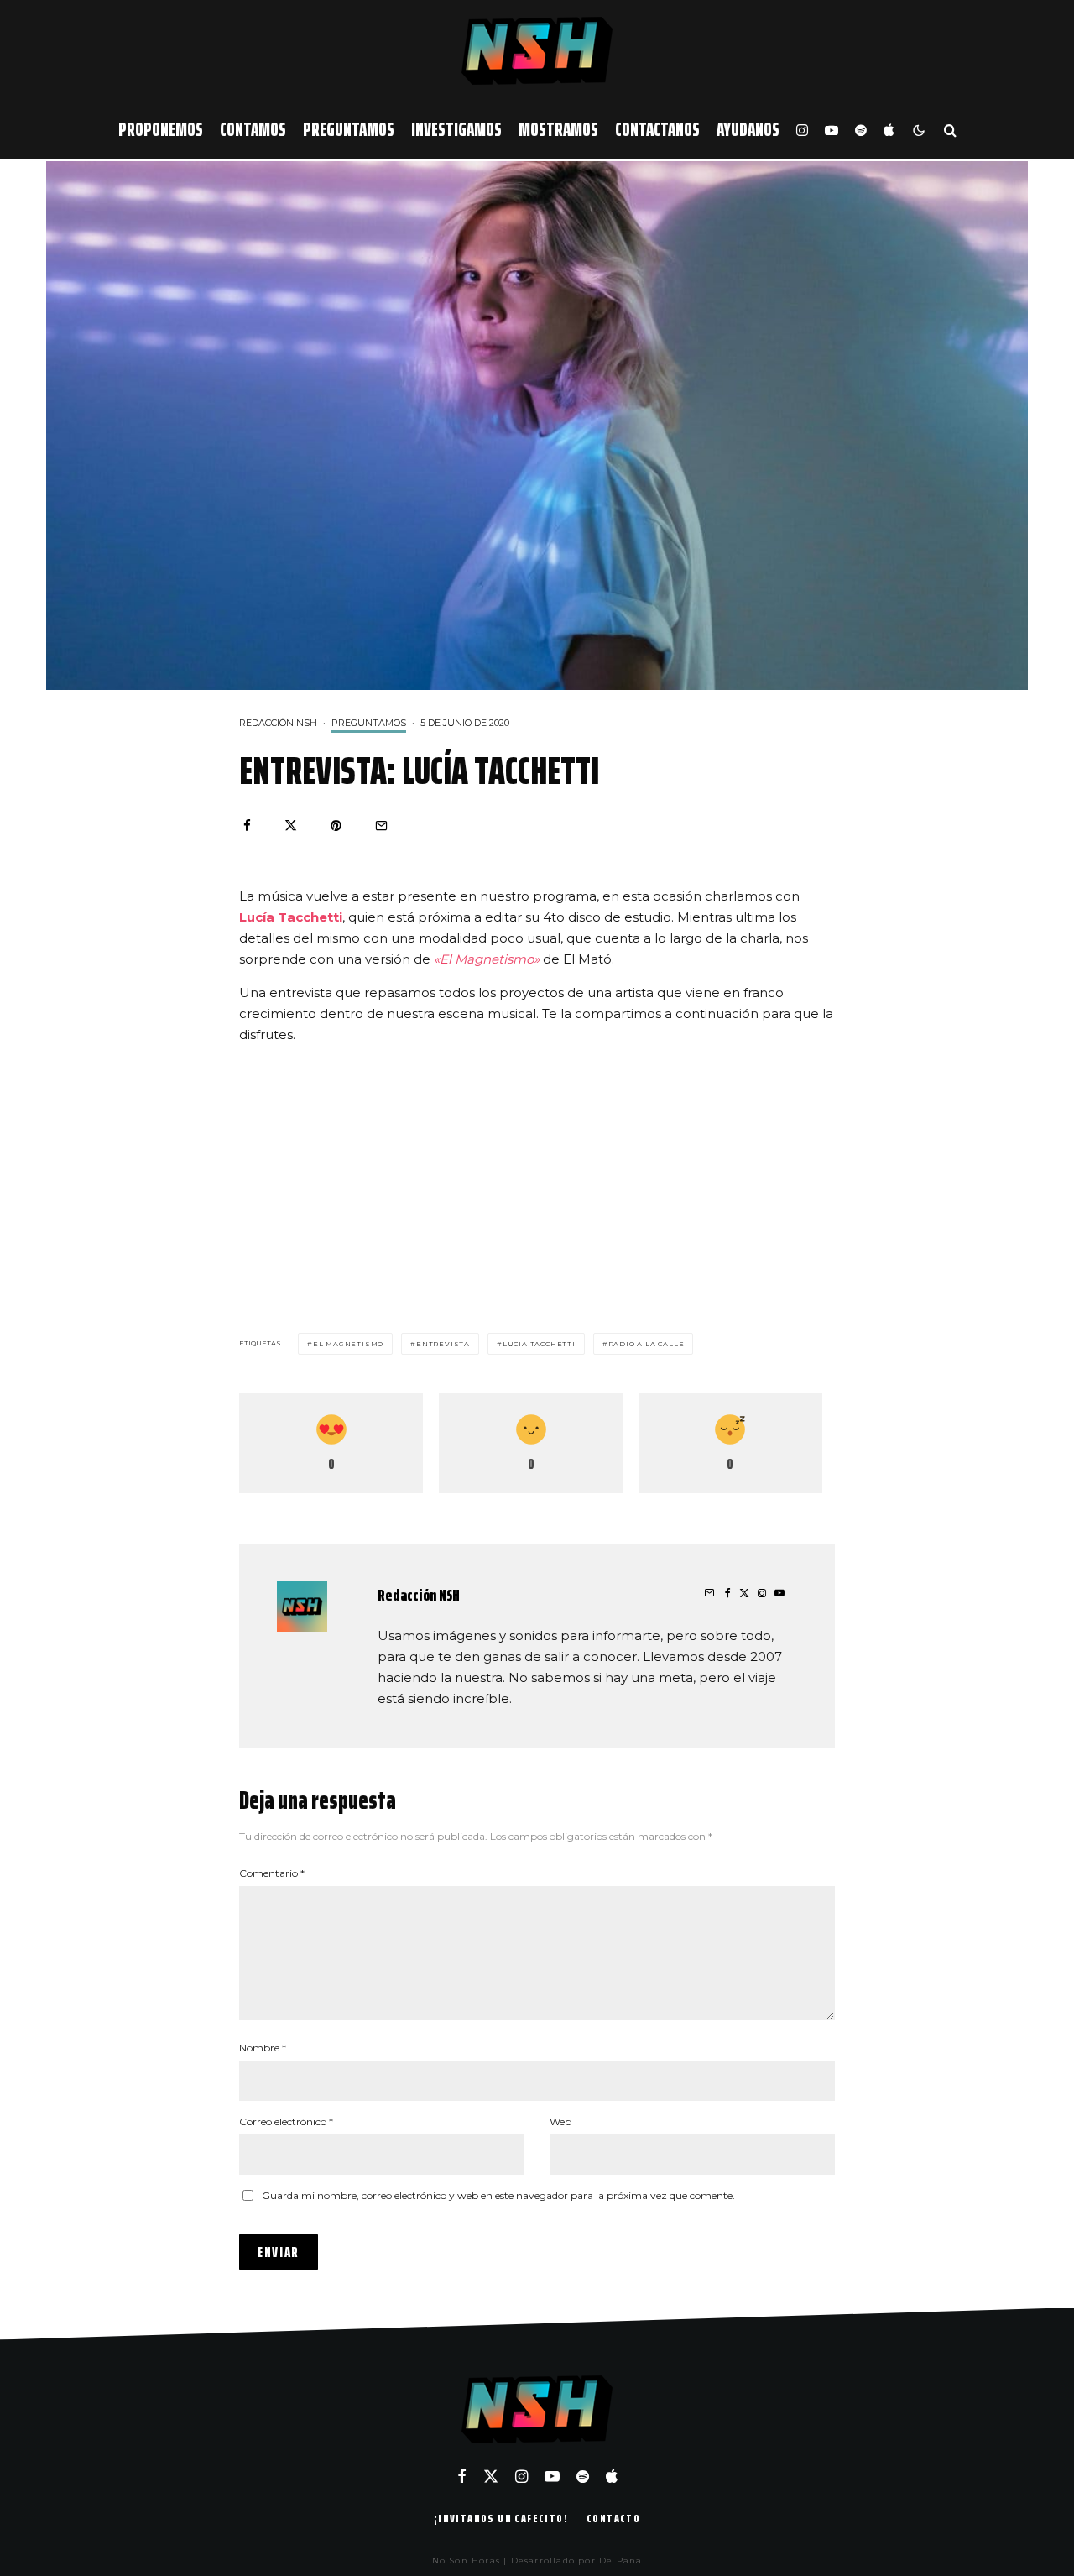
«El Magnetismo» (487, 959)
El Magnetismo (348, 1344)
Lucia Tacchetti (539, 1344)
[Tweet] (291, 826)
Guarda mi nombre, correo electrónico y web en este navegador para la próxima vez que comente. (498, 2195)
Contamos (253, 130)
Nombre (263, 2048)
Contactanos (657, 130)
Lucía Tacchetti (291, 917)
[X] (491, 2476)
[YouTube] (832, 131)
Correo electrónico (286, 2121)
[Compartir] (247, 826)
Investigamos (456, 130)
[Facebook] (462, 2476)
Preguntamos (349, 130)
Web (560, 2121)
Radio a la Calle (646, 1344)
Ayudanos (748, 130)
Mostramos (558, 130)
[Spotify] (861, 131)
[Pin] (336, 826)
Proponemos (161, 130)
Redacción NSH (278, 723)
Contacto (613, 2518)
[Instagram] (802, 131)
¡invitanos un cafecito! (501, 2518)
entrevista (443, 1344)
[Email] (381, 826)
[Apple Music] (889, 131)
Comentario (272, 1873)
